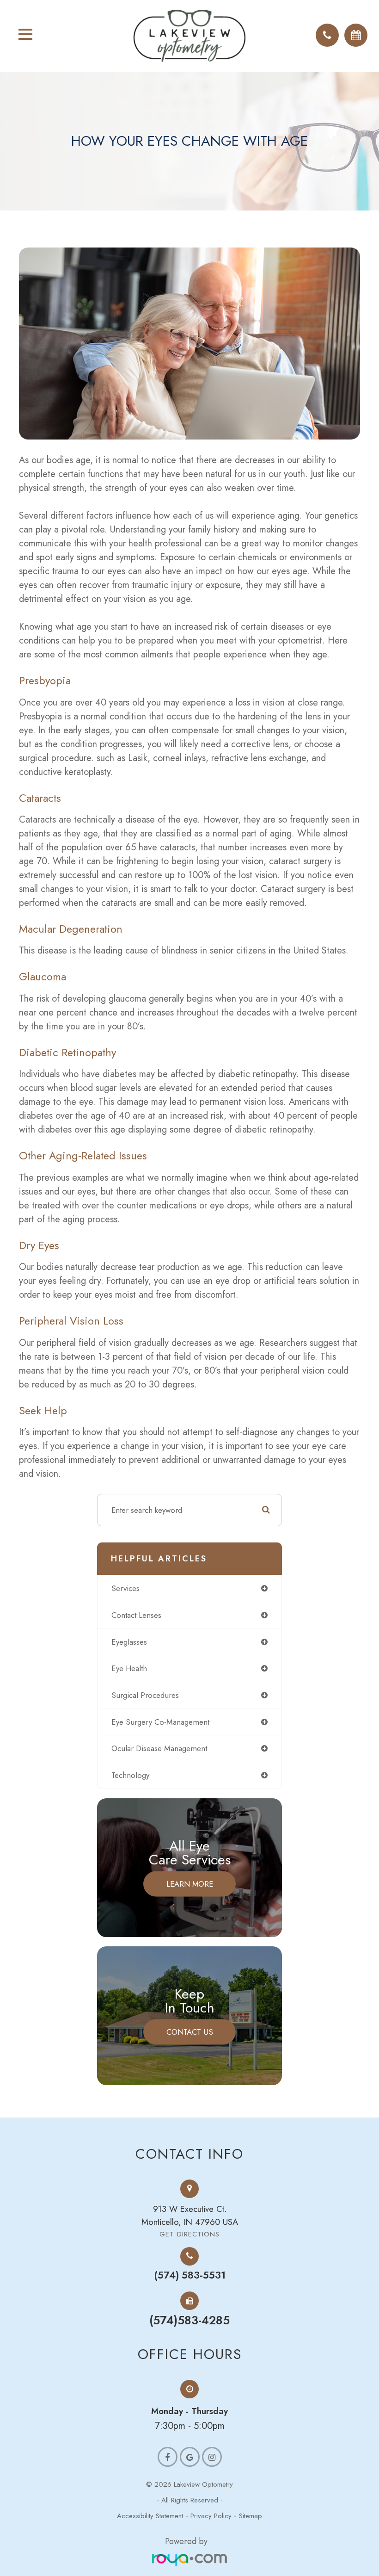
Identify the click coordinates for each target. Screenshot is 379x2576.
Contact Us (190, 2031)
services (125, 1588)
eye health (129, 1668)
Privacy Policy (211, 2516)
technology (130, 1775)
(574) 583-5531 (190, 2275)
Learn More (190, 1883)
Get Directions (189, 2234)
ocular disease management (159, 1748)
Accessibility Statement (150, 2516)
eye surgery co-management (160, 1722)
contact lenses (136, 1615)
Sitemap (251, 2516)
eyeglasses (129, 1642)
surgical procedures (145, 1695)
